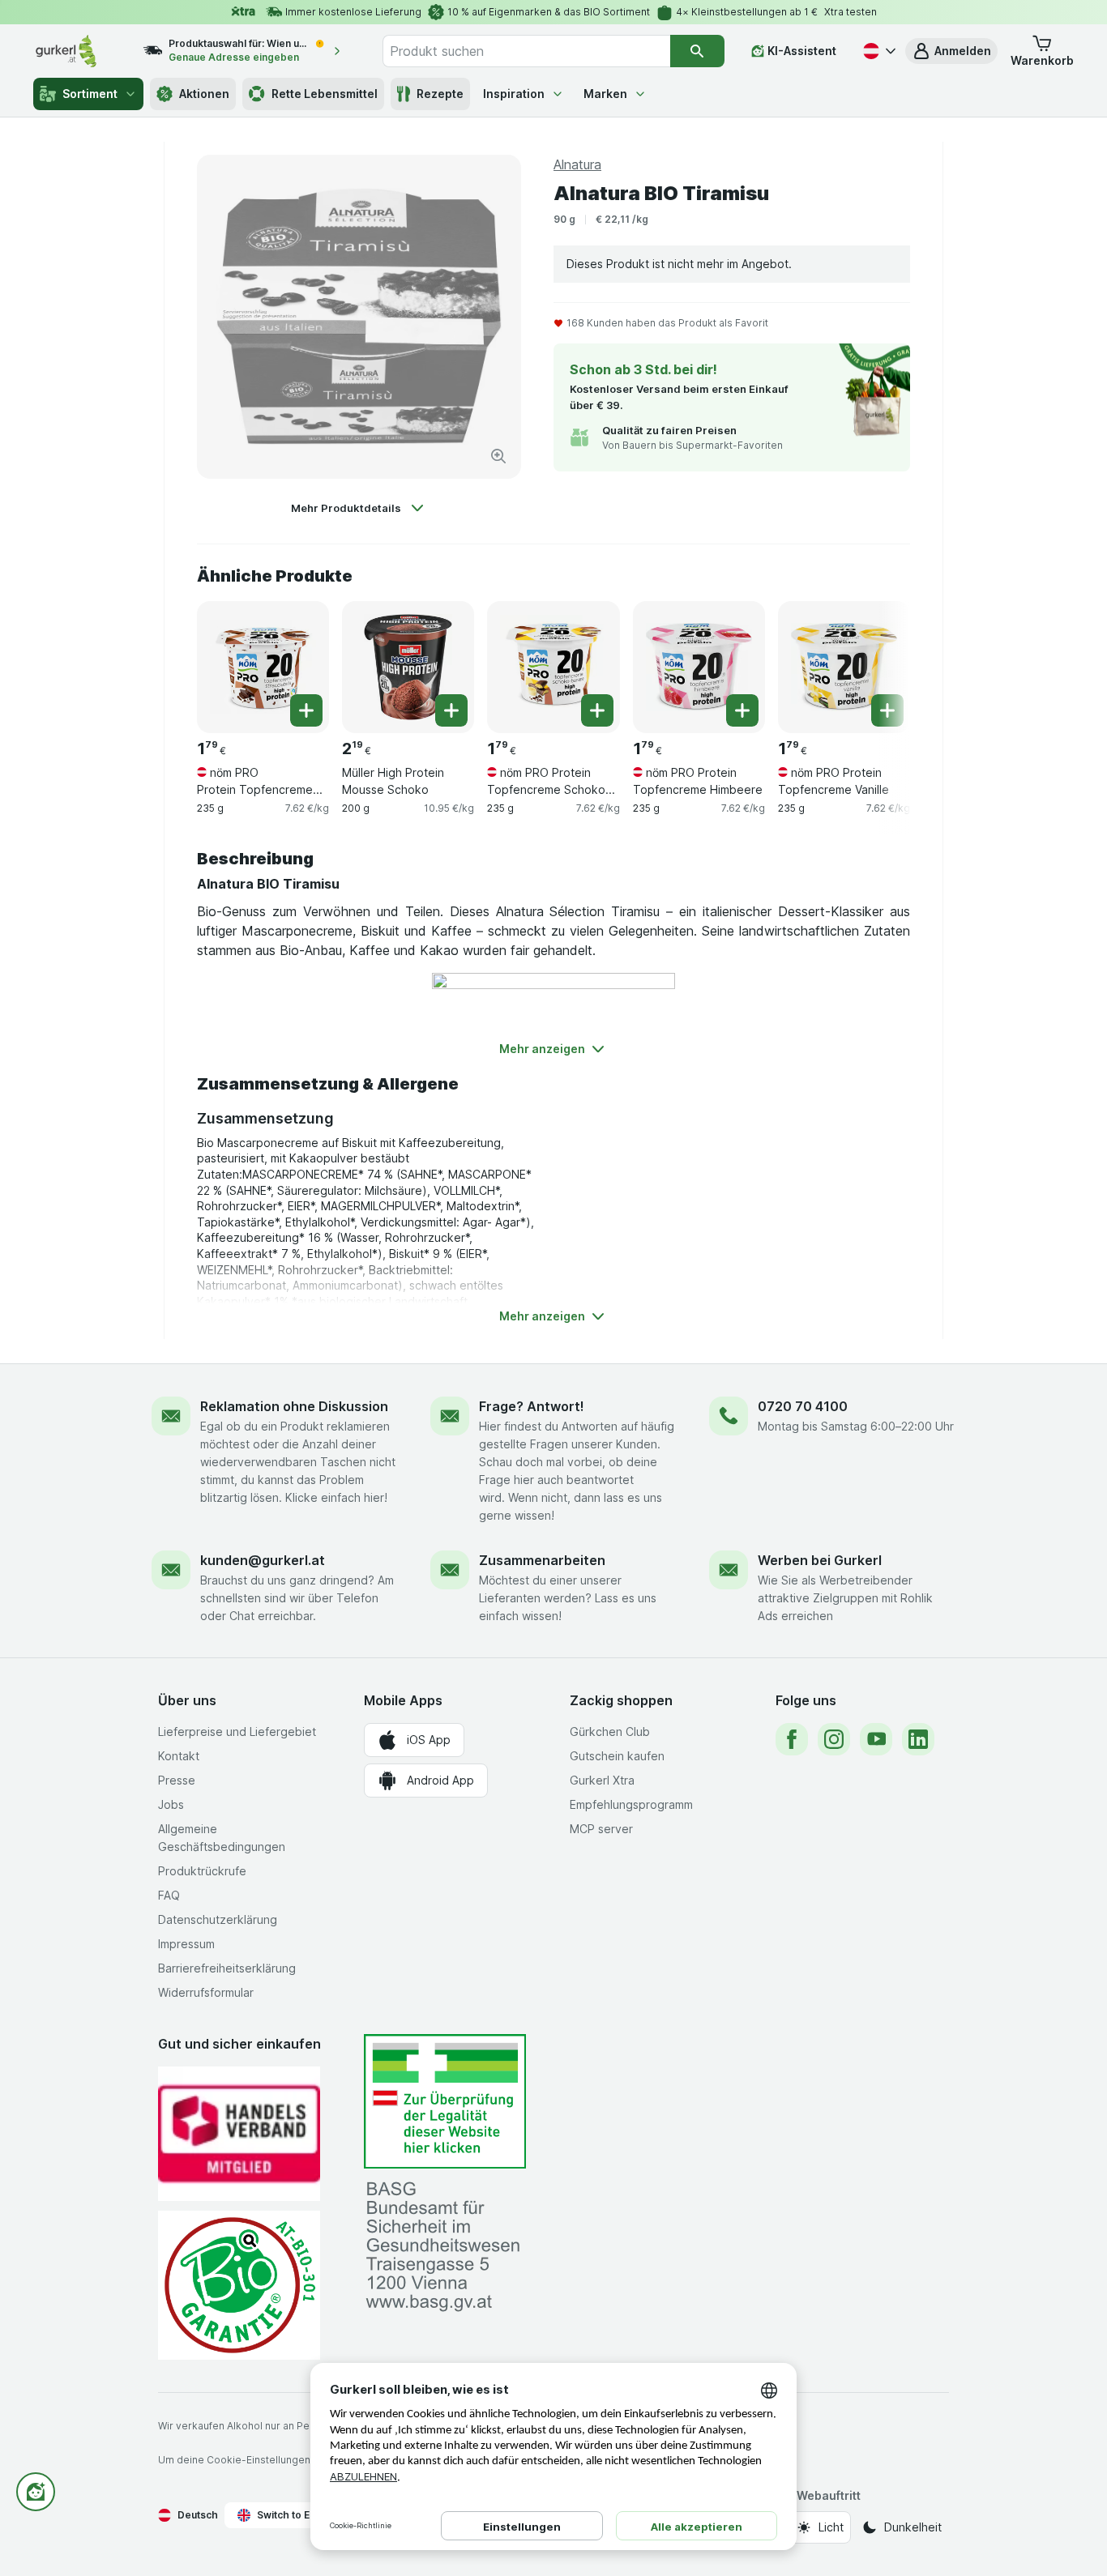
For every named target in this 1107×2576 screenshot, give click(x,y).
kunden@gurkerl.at (263, 1560)
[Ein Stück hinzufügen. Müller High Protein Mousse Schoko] (451, 710)
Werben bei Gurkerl (820, 1560)
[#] (445, 2102)
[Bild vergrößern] (498, 456)
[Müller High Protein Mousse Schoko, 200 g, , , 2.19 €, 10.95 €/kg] (408, 667)
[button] (951, 51)
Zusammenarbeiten (542, 1560)
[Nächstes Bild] (878, 666)
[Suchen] (697, 51)
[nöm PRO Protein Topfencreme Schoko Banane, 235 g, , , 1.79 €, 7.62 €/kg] (553, 667)
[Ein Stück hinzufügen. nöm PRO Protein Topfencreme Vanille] (887, 710)
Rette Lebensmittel (325, 94)
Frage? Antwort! (532, 1406)
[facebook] (792, 1739)
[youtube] (876, 1739)
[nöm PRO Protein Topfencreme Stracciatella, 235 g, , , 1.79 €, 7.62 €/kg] (263, 667)
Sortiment (90, 94)
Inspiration (514, 94)
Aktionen (204, 94)
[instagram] (834, 1739)
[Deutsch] (878, 51)
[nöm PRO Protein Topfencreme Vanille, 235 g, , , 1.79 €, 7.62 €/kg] (844, 667)
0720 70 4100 (803, 1406)
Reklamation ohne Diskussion (294, 1406)
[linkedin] (918, 1739)
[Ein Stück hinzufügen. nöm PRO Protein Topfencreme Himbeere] (742, 710)
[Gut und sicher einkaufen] (239, 2285)
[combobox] (526, 51)
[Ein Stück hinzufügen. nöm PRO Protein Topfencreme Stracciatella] (306, 710)
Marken (605, 94)
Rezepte (440, 94)
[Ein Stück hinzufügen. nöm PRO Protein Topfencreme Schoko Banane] (597, 710)
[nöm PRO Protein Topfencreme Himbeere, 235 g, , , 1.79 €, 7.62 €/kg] (699, 667)
